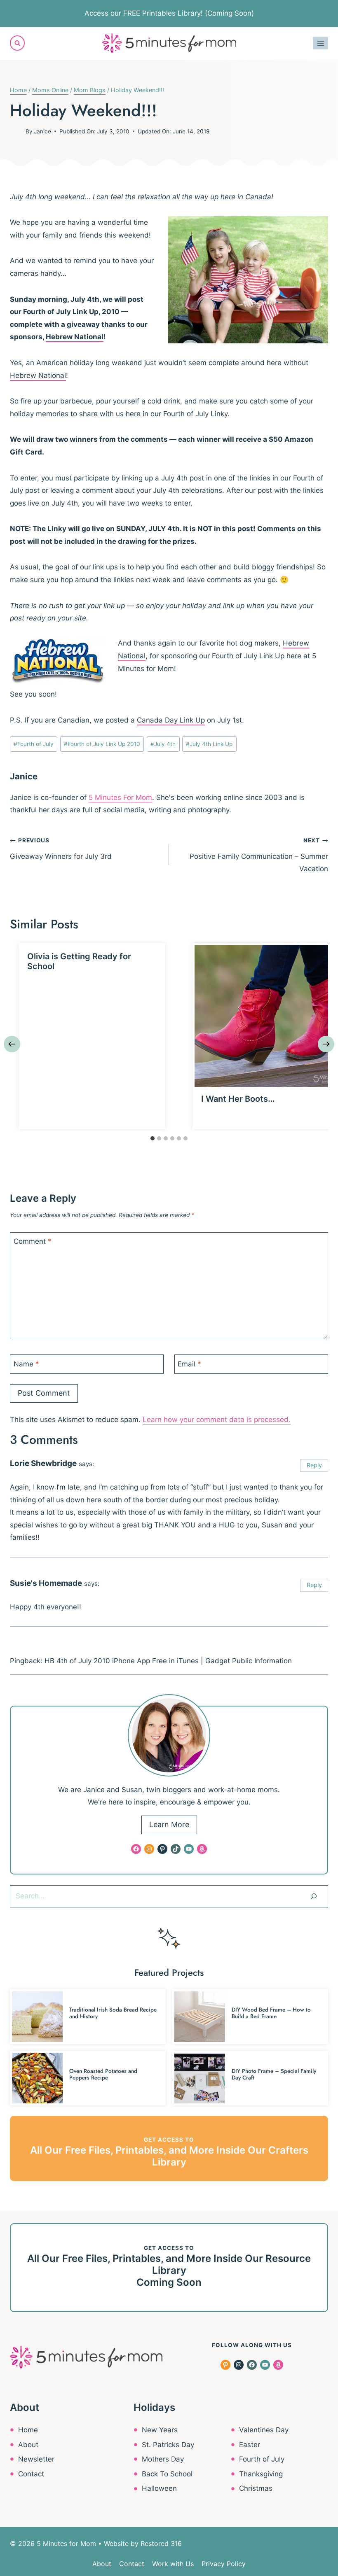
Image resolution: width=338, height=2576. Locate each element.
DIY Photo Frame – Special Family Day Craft (274, 2074)
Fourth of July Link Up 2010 (102, 744)
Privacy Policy (224, 2564)
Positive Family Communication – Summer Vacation (259, 855)
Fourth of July (34, 744)
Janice (42, 131)
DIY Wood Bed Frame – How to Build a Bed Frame (271, 2013)
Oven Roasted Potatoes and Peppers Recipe (103, 2074)
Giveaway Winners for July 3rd (61, 849)
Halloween (159, 2488)
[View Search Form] (17, 43)
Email (189, 1364)
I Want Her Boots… (238, 1099)
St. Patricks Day (168, 2445)
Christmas (256, 2488)
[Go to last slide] (12, 1044)
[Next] (326, 1044)
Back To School (167, 2474)
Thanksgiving (261, 2474)
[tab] (153, 1138)
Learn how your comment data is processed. (217, 1420)
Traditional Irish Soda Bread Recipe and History (113, 2013)
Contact (31, 2474)
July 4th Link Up (209, 744)
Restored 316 (161, 2543)
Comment (33, 1241)
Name (26, 1364)
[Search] (314, 1896)
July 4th (163, 744)
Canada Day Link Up (171, 720)
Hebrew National (75, 337)
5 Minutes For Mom (120, 797)
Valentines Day (264, 2430)
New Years (160, 2430)
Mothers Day (163, 2459)
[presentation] (266, 1016)
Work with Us (173, 2564)
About (28, 2445)
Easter (250, 2445)
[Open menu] (320, 43)
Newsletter (36, 2459)
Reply (314, 1465)
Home (28, 2430)
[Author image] (16, 131)
